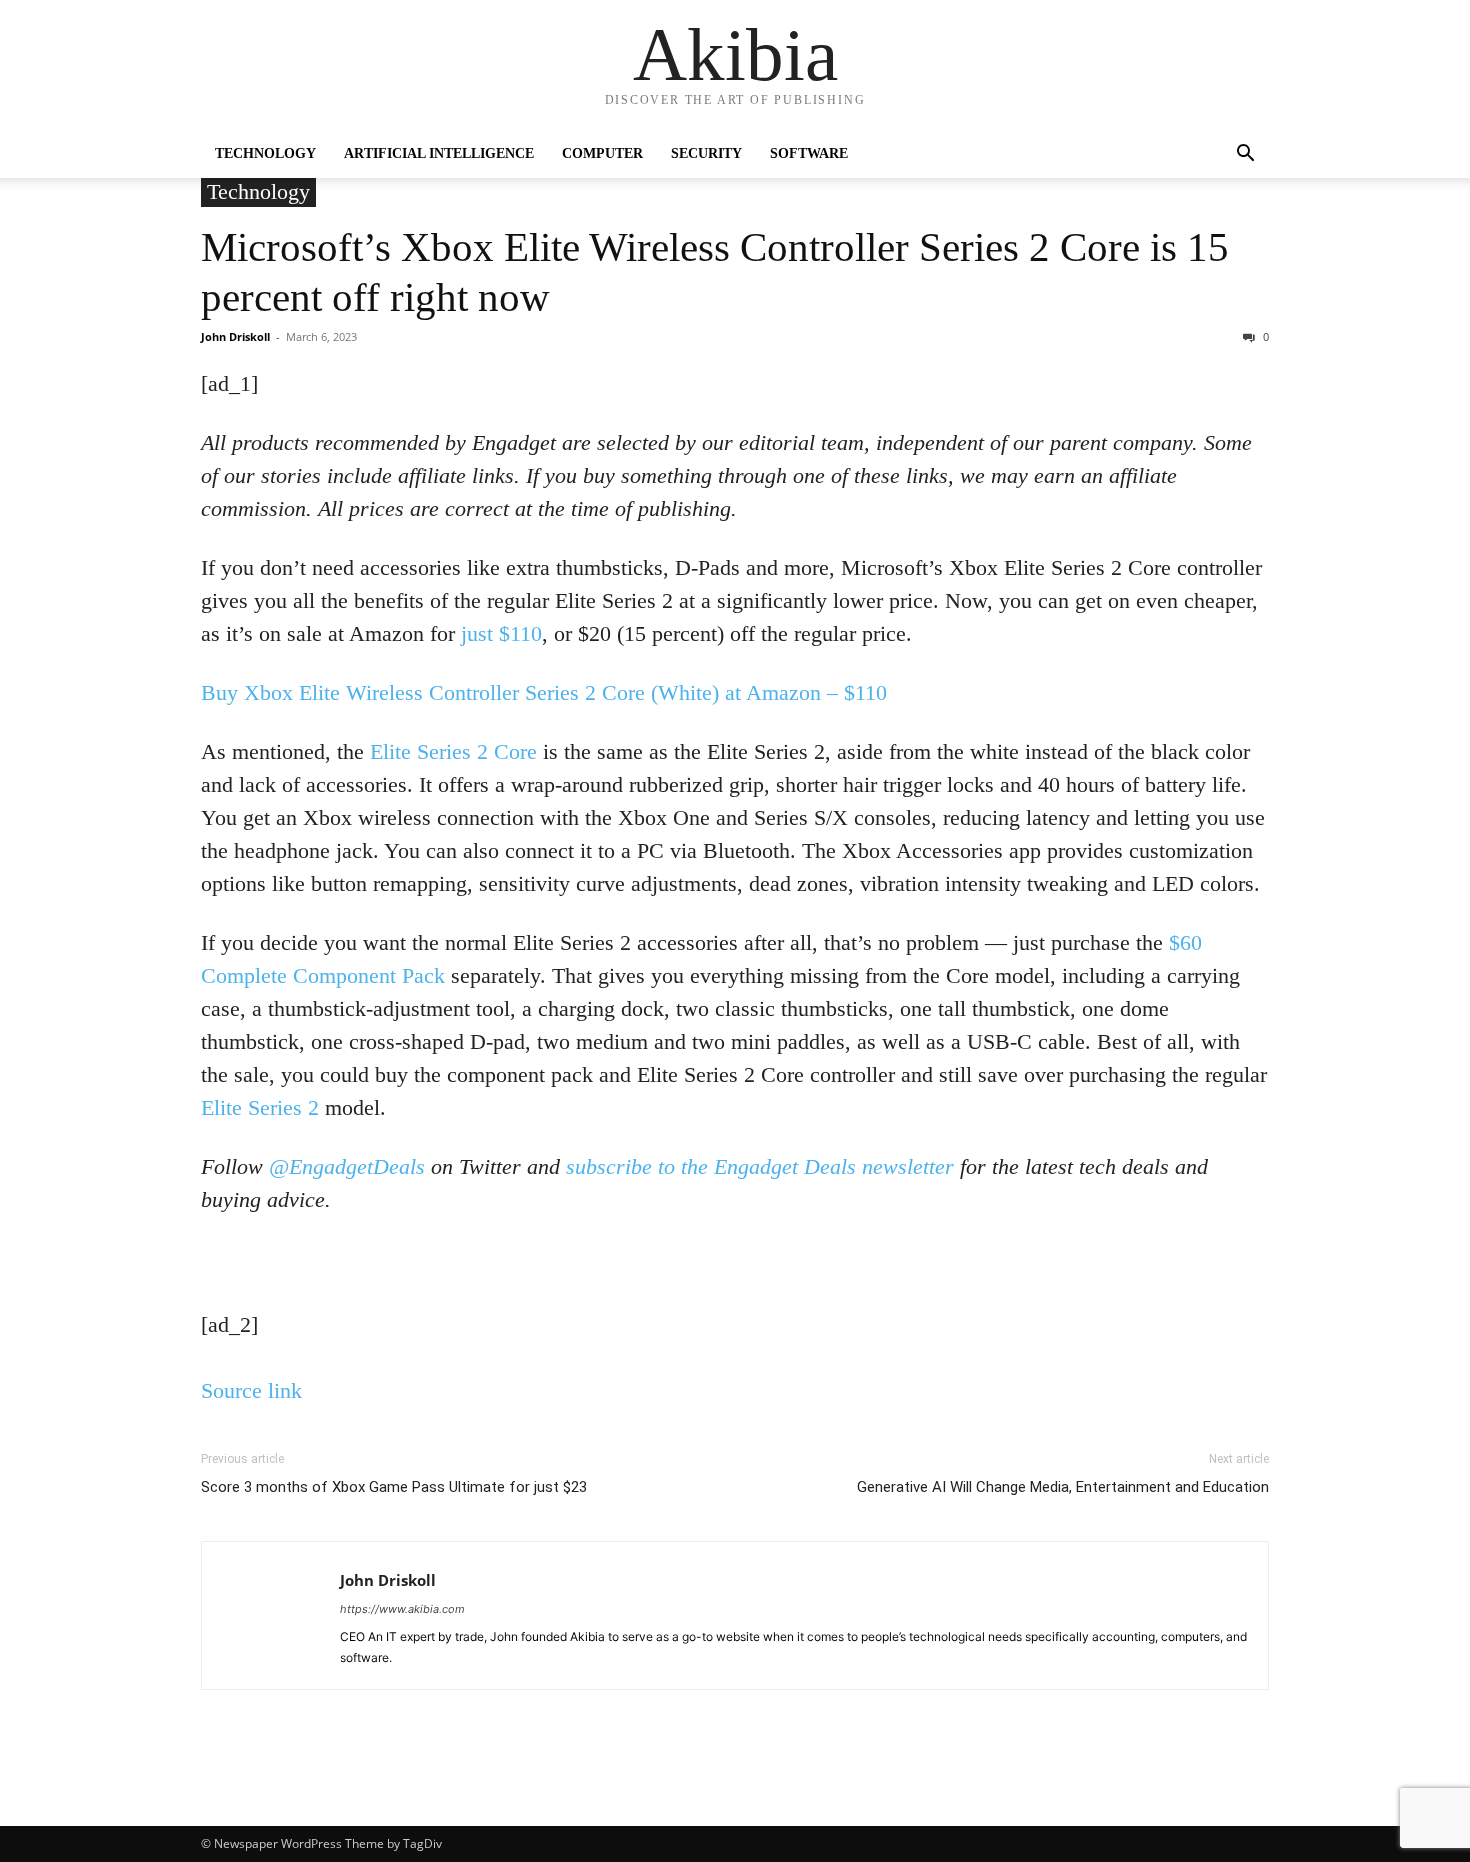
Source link (251, 1390)
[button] (1245, 155)
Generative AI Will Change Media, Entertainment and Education (1063, 1487)
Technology (265, 153)
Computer (602, 153)
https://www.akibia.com (402, 1609)
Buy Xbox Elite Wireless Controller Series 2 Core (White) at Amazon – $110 (544, 692)
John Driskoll (235, 336)
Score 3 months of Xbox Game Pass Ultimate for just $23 (394, 1487)
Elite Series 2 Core (453, 751)
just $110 (501, 633)
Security (706, 153)
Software (809, 153)
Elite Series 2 (260, 1107)
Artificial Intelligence (439, 153)
